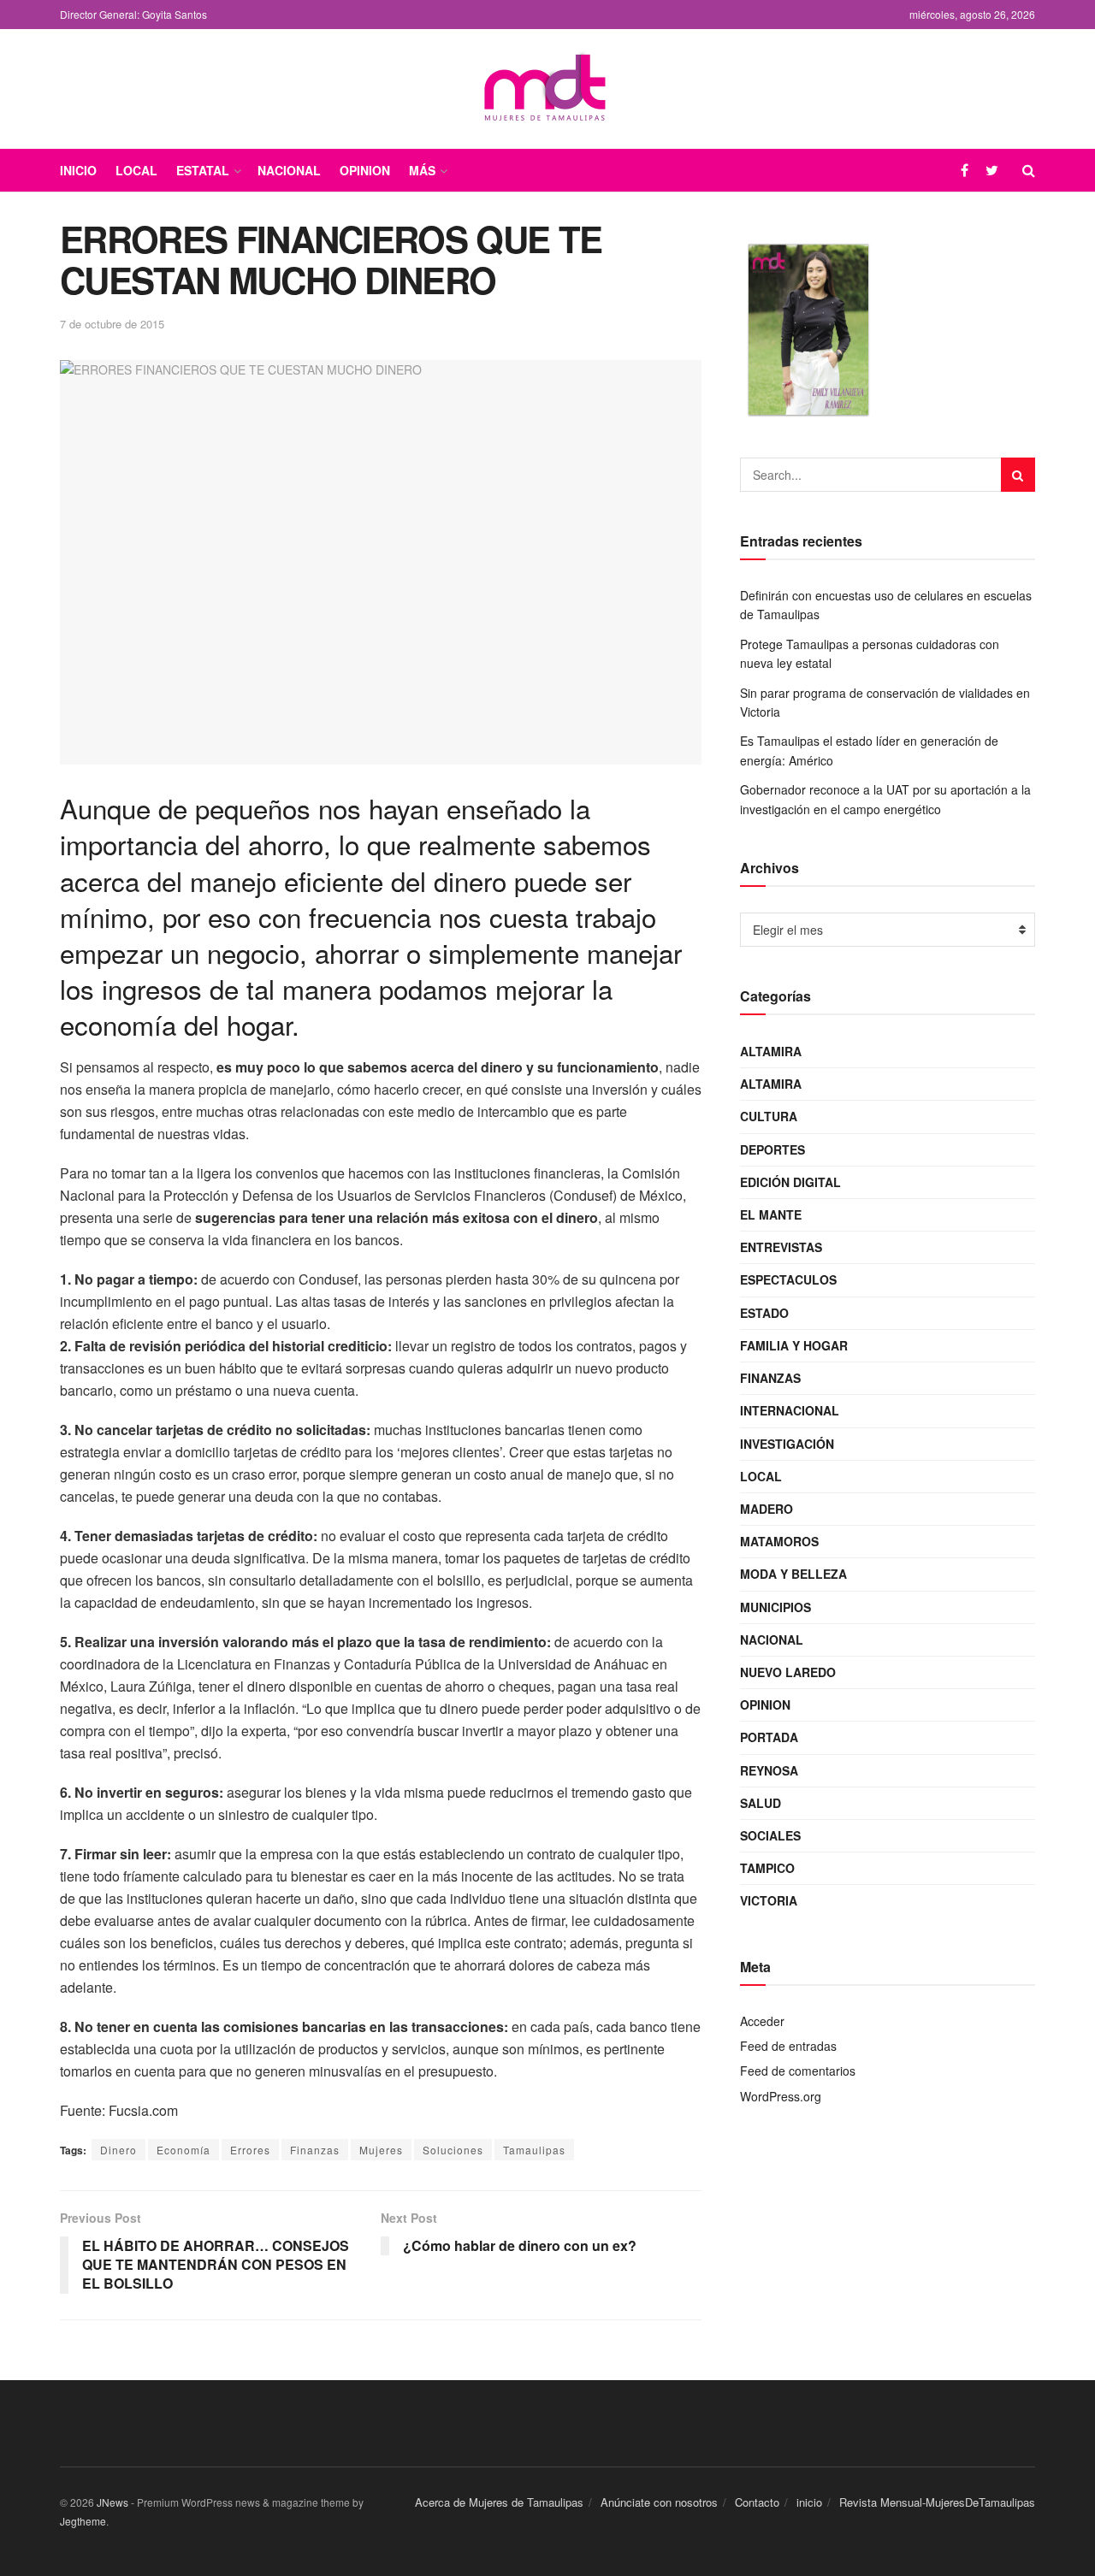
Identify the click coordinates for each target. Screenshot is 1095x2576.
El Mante (771, 1214)
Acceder (762, 2021)
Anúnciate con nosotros (659, 2502)
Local (136, 170)
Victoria (769, 1900)
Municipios (775, 1607)
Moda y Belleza (793, 1574)
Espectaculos (788, 1279)
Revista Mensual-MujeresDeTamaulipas (937, 2502)
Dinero (118, 2150)
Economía (183, 2150)
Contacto (757, 2502)
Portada (769, 1737)
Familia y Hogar (794, 1345)
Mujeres (381, 2150)
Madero (766, 1509)
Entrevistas (781, 1247)
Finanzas (315, 2150)
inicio (809, 2502)
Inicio (78, 170)
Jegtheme (83, 2521)
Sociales (770, 1835)
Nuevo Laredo (788, 1672)
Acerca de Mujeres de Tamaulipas (499, 2502)
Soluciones (453, 2150)
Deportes (772, 1149)
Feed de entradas (788, 2046)
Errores (250, 2150)
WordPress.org (781, 2096)
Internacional (790, 1410)
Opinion (365, 170)
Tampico (767, 1868)
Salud (761, 1803)
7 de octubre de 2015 (112, 324)
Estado (764, 1313)
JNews (112, 2502)
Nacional (289, 170)
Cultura (769, 1116)
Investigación (787, 1444)
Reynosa (769, 1770)
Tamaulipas (534, 2150)
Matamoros (779, 1541)
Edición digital (790, 1182)
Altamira (771, 1051)
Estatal (203, 170)
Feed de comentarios (798, 2071)
